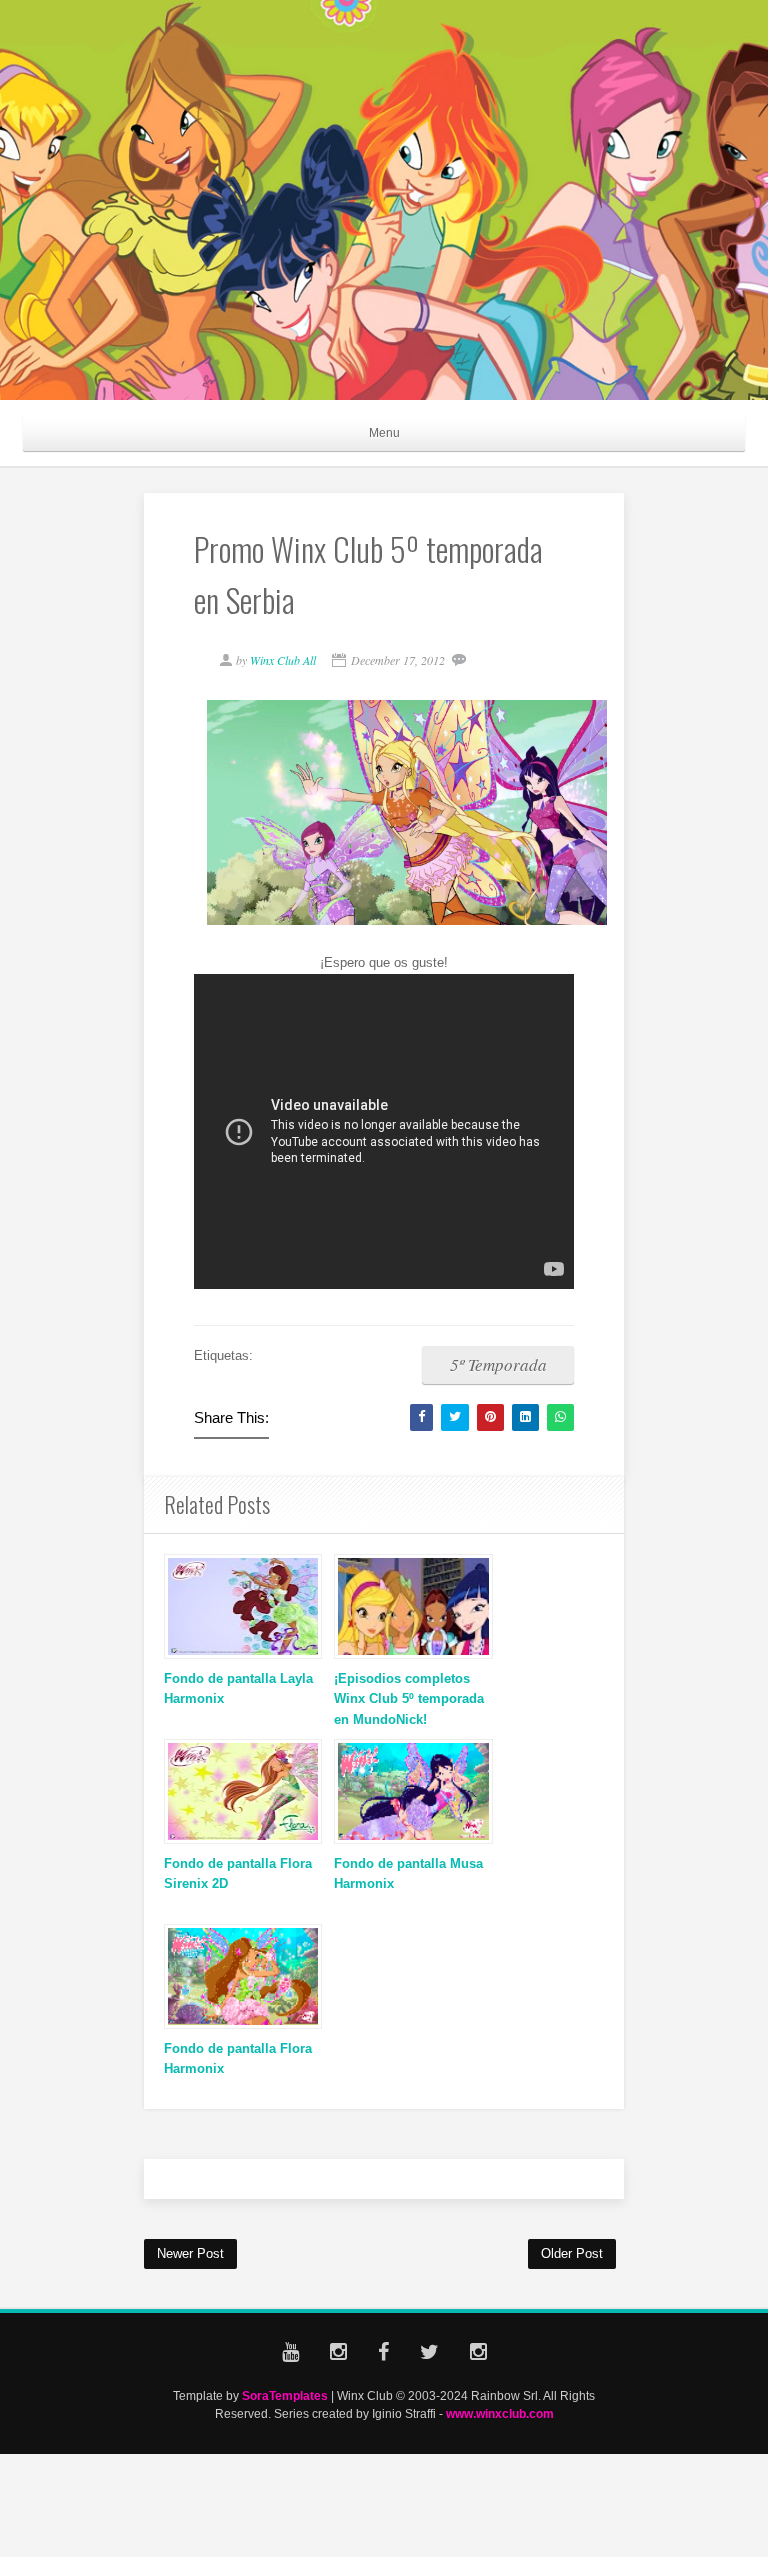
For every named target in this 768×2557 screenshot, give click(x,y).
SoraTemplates (285, 2395)
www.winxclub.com (500, 2413)
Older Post (572, 2253)
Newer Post (190, 2253)
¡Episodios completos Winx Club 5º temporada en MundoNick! (409, 1699)
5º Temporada (498, 1364)
